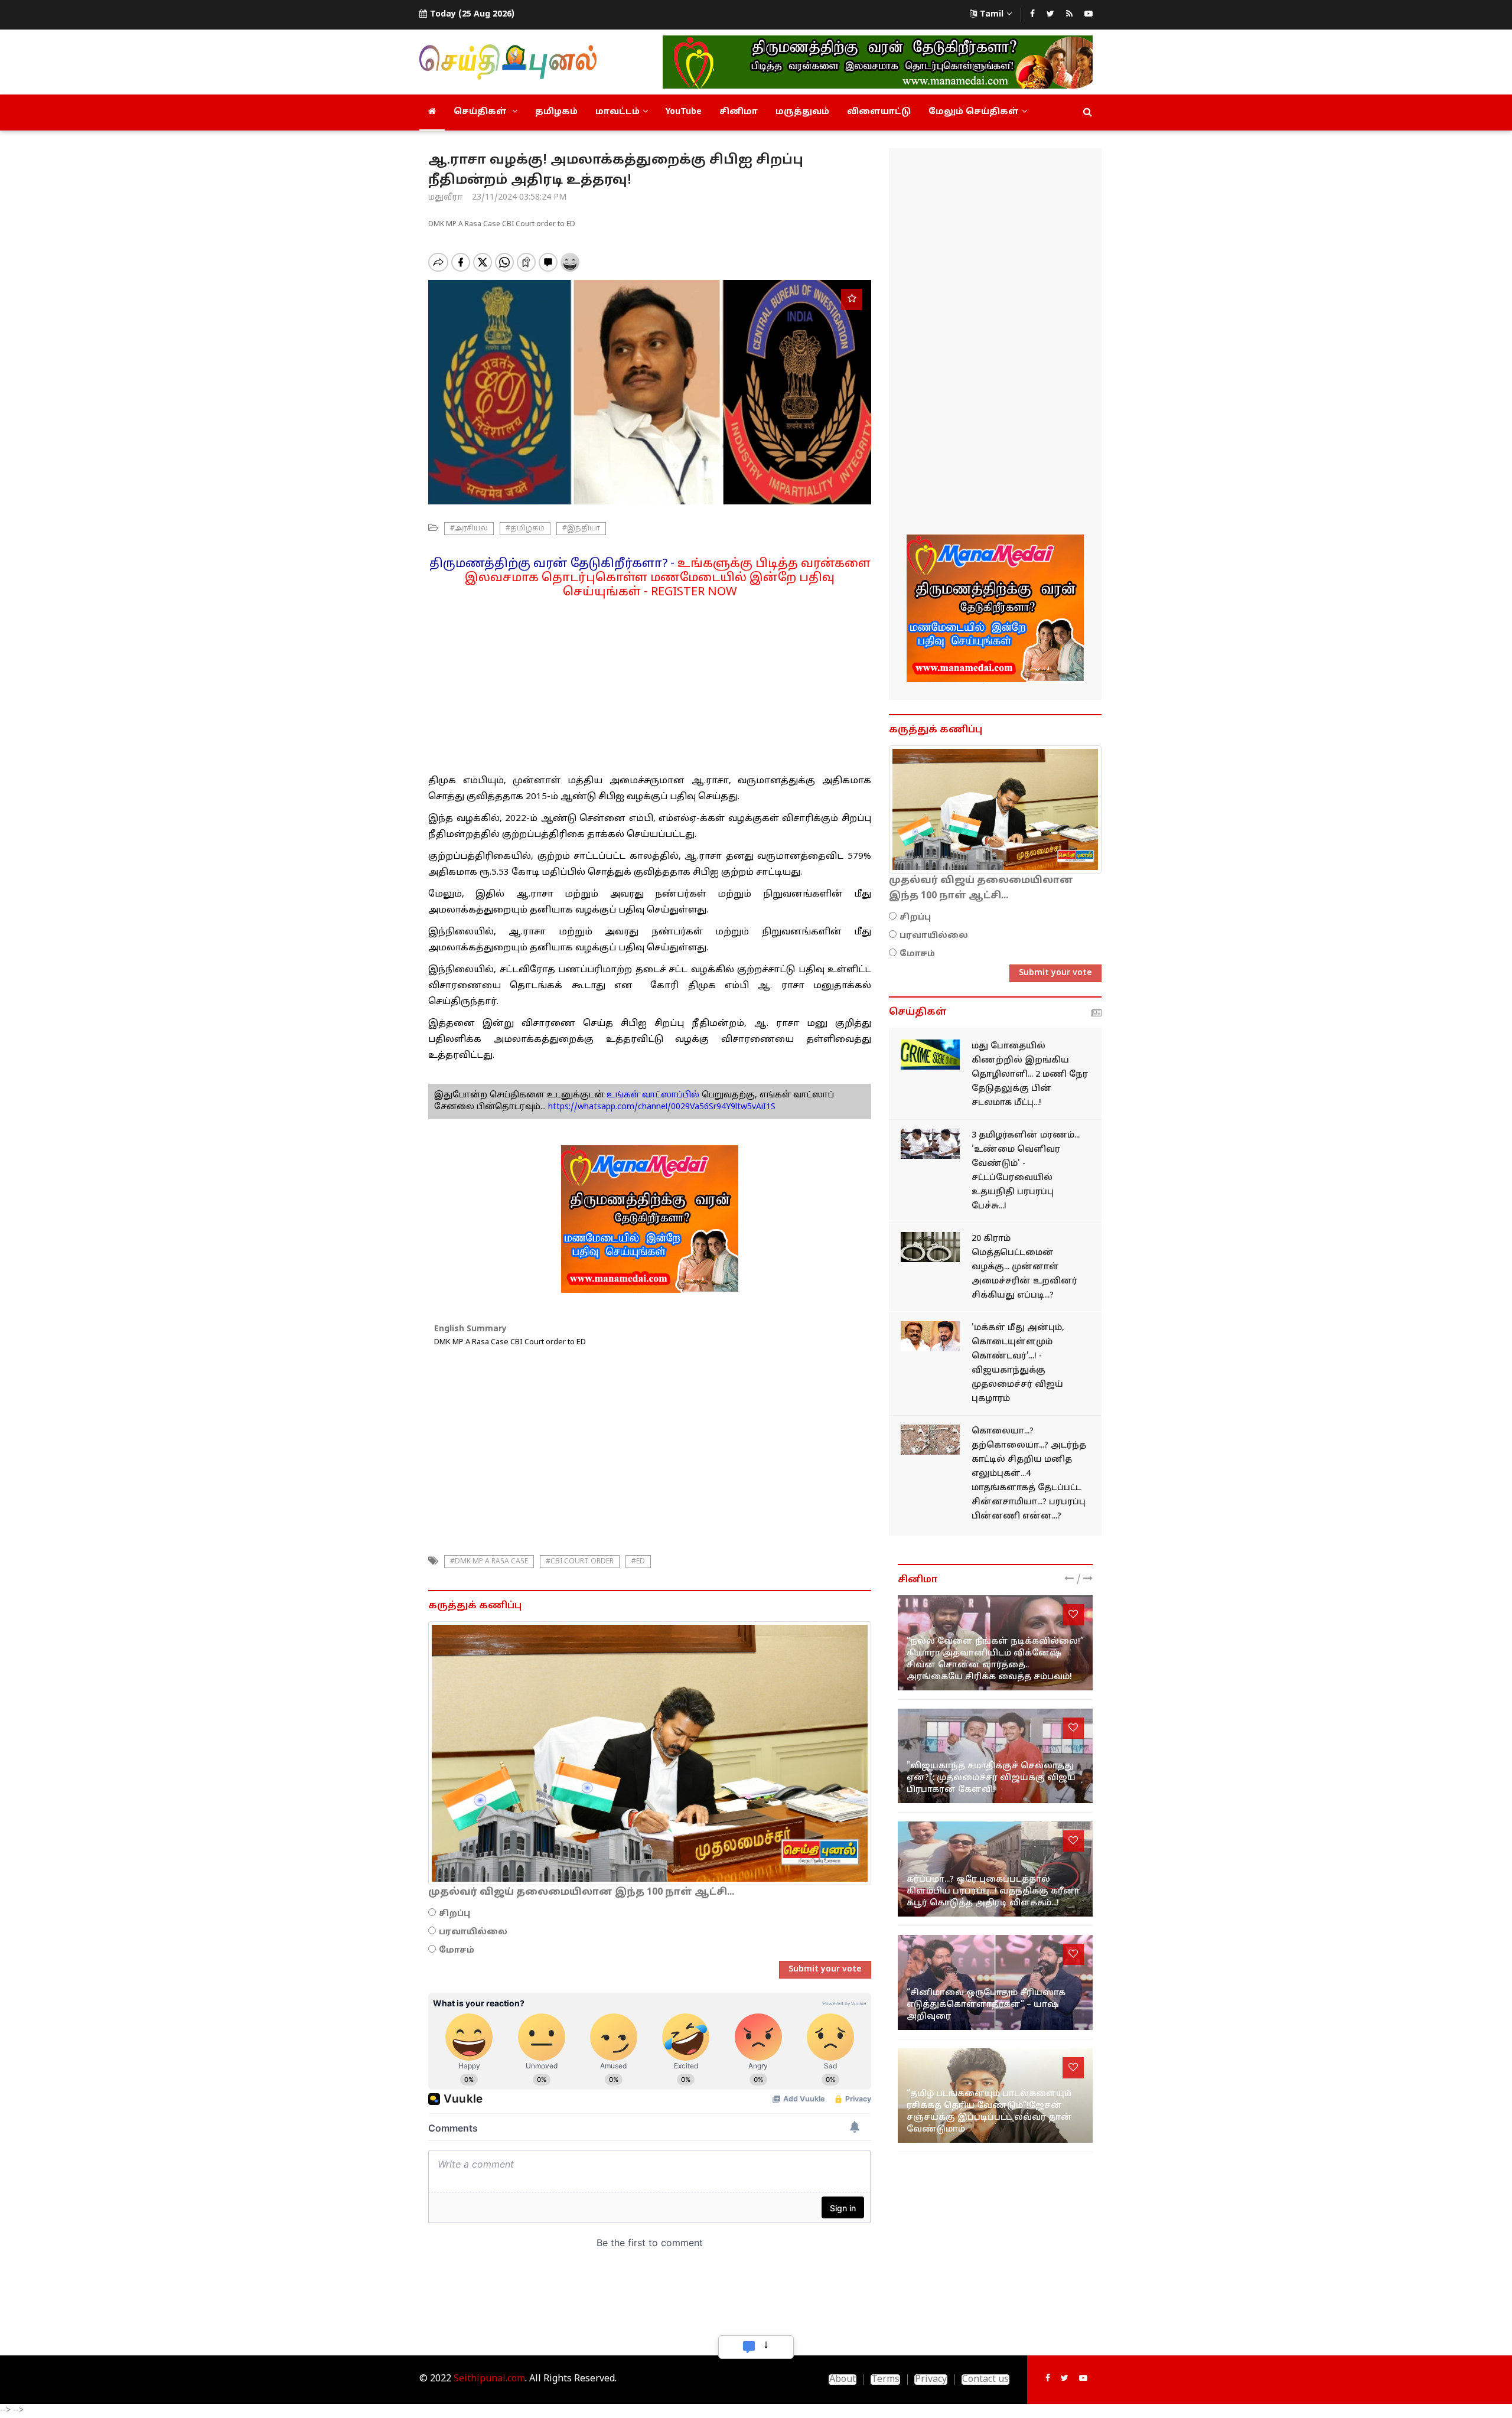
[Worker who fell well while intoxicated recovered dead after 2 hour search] (930, 1055)
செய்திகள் (481, 112)
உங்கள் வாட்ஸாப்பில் (652, 1095)
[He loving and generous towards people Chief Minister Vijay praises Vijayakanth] (930, 1336)
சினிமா (739, 112)
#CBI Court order (580, 1562)
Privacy (931, 2380)
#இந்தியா (581, 529)
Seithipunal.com (489, 2379)
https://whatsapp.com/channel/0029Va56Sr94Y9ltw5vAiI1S (662, 1107)
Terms (885, 2380)
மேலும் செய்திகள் (974, 112)
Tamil (992, 14)
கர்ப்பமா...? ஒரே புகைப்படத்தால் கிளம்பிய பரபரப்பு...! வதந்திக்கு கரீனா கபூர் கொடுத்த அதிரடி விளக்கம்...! (993, 1891)
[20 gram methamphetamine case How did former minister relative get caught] (930, 1247)
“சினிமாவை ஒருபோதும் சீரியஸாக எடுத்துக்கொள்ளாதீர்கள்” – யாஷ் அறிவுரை (986, 2005)
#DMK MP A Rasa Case (489, 1562)
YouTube (684, 112)
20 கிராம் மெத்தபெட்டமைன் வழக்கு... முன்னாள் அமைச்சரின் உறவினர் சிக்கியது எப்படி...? (1024, 1267)
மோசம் (457, 1951)
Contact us (985, 2380)
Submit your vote (825, 1969)
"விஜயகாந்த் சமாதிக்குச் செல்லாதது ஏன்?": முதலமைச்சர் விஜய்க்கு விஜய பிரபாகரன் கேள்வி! (991, 1778)
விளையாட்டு (879, 112)
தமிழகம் (556, 112)
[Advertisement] (650, 682)
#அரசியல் (469, 529)
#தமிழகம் (525, 529)
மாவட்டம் (617, 112)
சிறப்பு (454, 1914)
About (843, 2380)
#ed (638, 1562)
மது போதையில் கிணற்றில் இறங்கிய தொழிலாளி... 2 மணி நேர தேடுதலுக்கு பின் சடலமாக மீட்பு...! (1030, 1075)
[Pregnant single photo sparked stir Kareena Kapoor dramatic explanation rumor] (995, 1869)
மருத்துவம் (802, 112)
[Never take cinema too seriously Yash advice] (995, 1982)
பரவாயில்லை (473, 1932)
